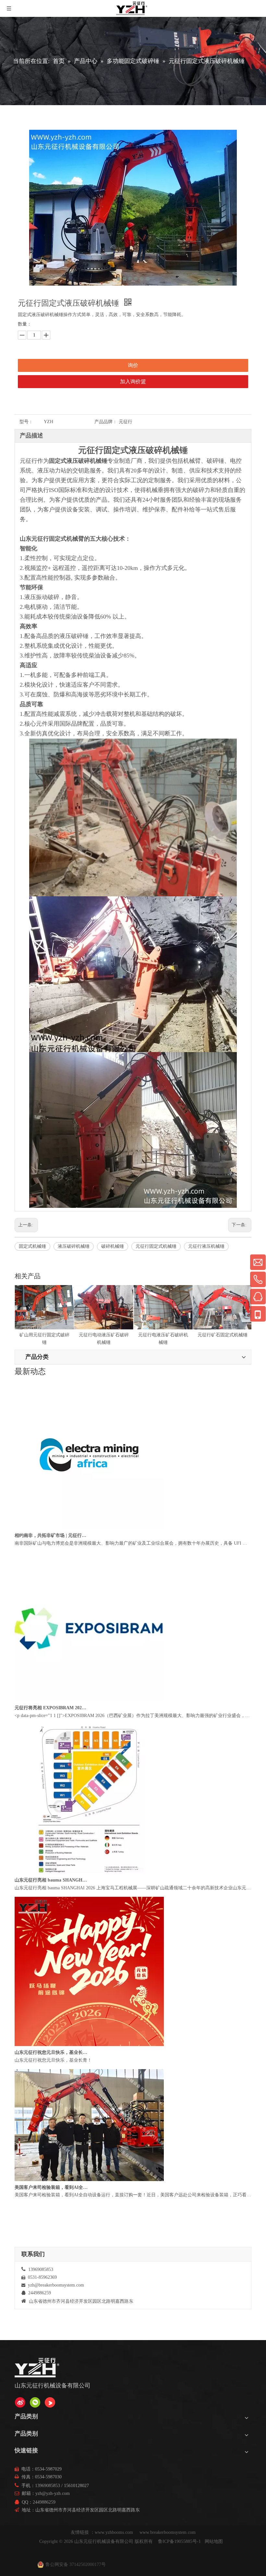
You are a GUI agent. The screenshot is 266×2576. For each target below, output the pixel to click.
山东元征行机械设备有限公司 (104, 2541)
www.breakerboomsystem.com (168, 2532)
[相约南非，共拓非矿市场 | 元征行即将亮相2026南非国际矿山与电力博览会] (89, 1553)
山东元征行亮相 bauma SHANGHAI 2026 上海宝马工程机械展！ (51, 1905)
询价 (133, 365)
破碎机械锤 (113, 1246)
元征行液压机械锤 (206, 1246)
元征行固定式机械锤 (156, 1246)
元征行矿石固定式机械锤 (163, 1335)
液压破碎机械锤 (74, 1246)
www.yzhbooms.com (115, 2532)
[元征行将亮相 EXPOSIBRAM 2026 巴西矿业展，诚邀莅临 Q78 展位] (89, 1725)
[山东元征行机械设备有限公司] (20, 2402)
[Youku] (50, 2402)
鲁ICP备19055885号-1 (179, 2541)
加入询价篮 (133, 381)
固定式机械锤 (32, 1246)
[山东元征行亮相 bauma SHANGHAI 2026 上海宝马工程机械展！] (89, 1898)
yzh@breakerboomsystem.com (56, 2285)
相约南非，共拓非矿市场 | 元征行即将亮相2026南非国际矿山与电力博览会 (51, 1561)
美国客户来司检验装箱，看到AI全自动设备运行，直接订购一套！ (51, 1389)
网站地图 (214, 2541)
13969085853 (48, 2486)
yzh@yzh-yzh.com (53, 2493)
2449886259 (44, 2502)
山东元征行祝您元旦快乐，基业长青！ (51, 2078)
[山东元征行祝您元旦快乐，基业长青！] (89, 2070)
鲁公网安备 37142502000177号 (76, 2564)
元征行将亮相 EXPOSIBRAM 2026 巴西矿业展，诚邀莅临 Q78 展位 (51, 1733)
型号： (26, 422)
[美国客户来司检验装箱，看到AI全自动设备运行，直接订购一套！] (89, 1381)
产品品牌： (106, 422)
